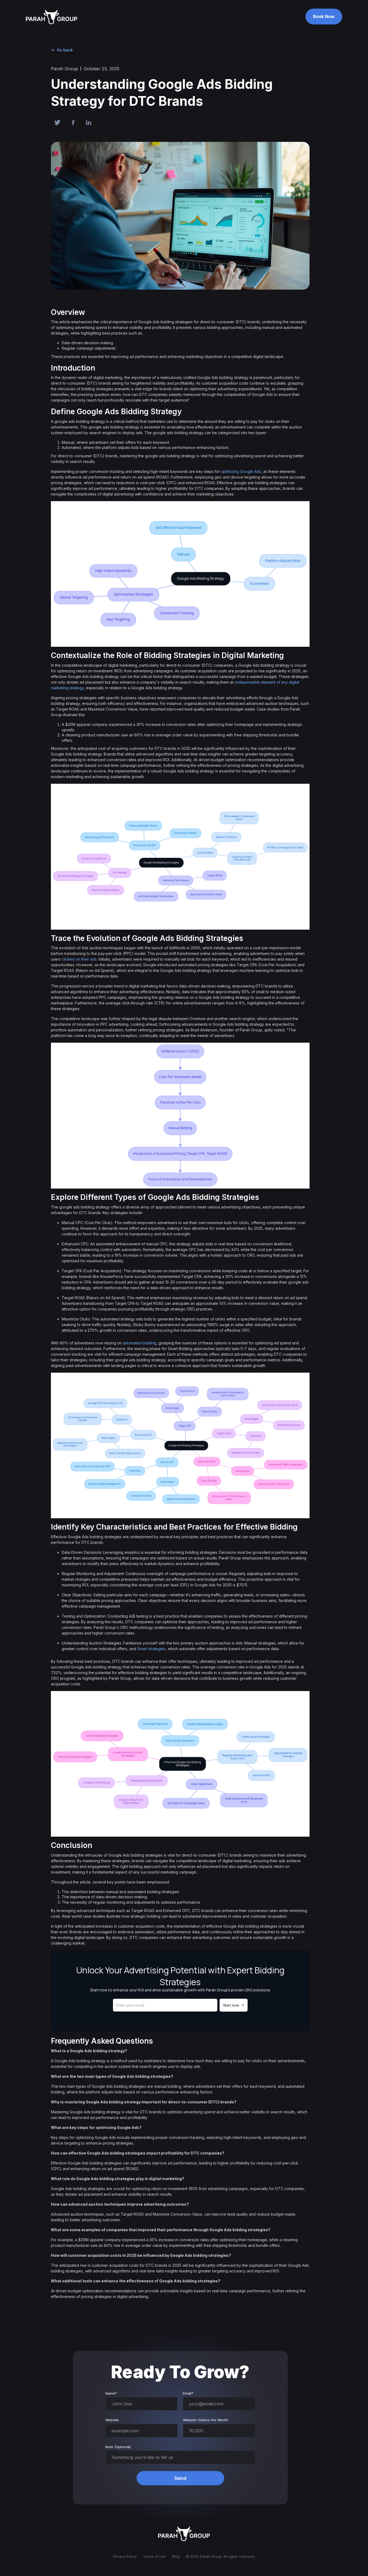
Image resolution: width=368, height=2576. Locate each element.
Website (112, 2420)
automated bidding (140, 1343)
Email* (188, 2393)
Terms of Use (154, 2556)
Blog (176, 2556)
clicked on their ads (79, 959)
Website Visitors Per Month (206, 2420)
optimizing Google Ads (241, 471)
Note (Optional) (118, 2447)
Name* (111, 2393)
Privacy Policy (125, 2556)
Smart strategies (151, 1649)
